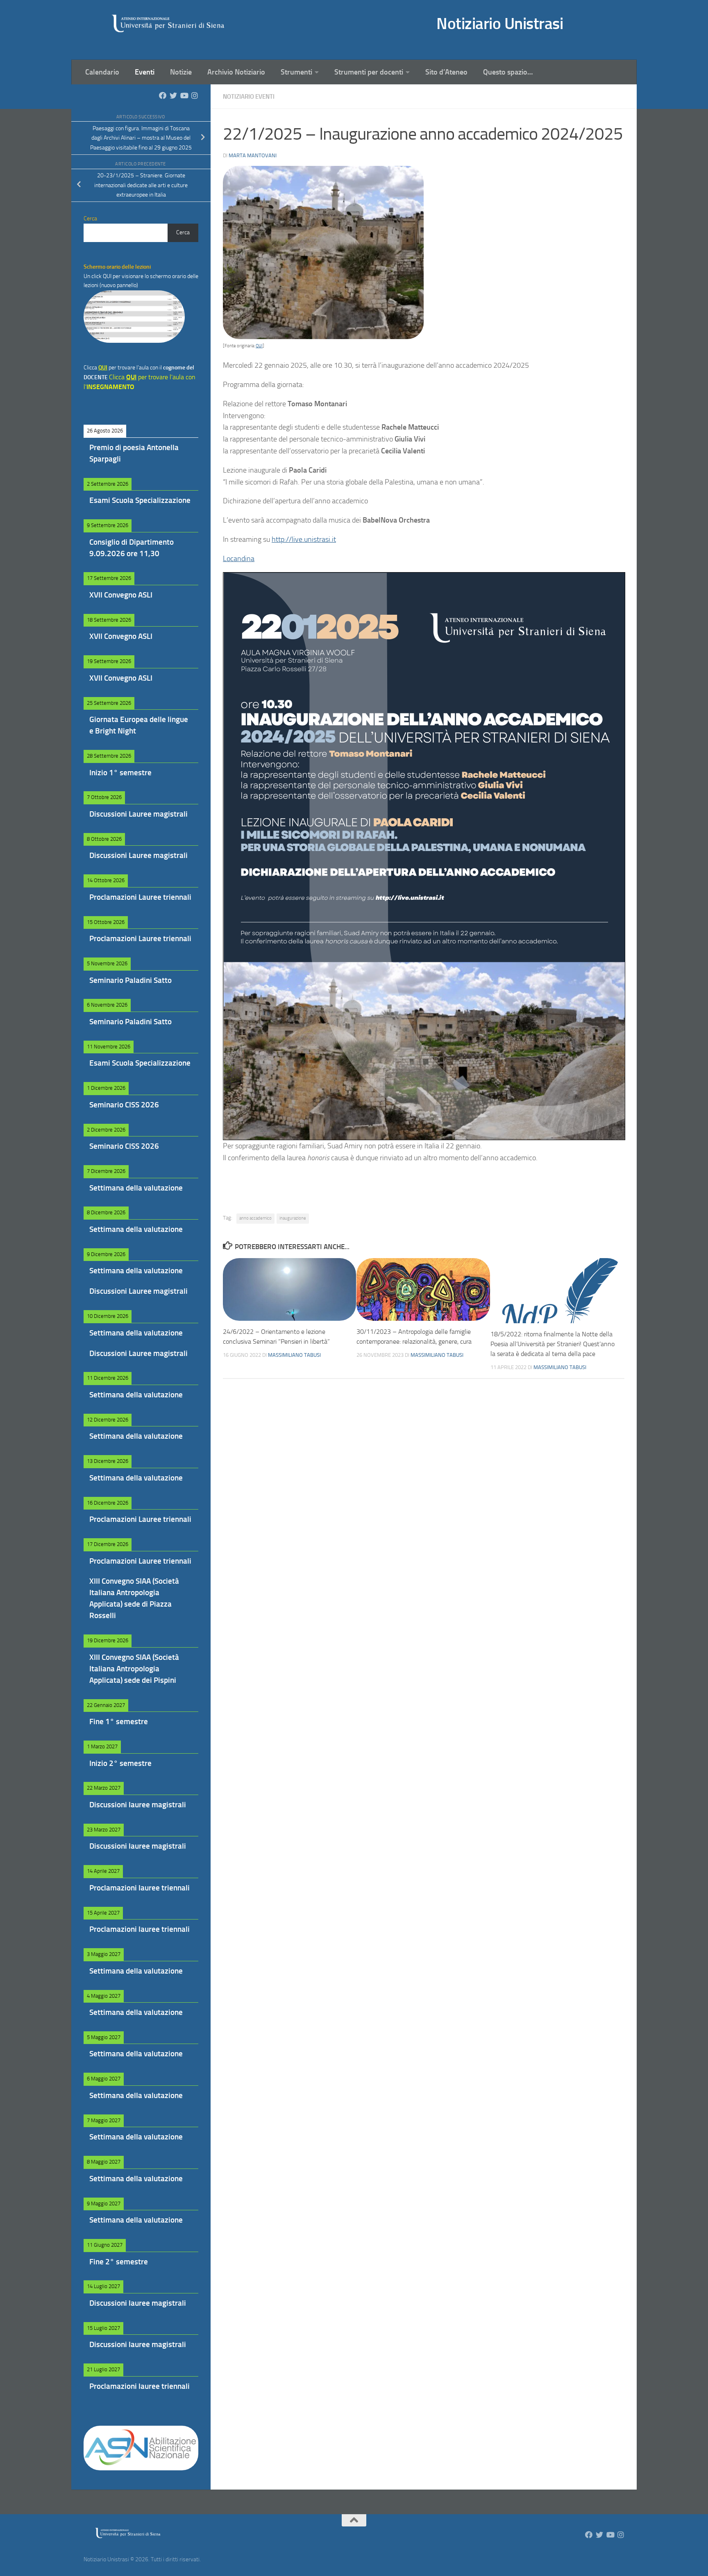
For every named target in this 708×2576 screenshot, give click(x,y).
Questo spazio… (508, 72)
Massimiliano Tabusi (294, 1355)
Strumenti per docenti (369, 72)
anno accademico (255, 1218)
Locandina (239, 559)
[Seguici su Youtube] (184, 95)
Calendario (102, 72)
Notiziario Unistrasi (500, 24)
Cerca (183, 232)
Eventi (145, 72)
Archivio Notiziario (236, 72)
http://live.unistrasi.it (304, 539)
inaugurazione (293, 1218)
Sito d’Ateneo (446, 72)
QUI (259, 346)
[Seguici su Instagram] (195, 95)
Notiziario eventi (249, 97)
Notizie (181, 72)
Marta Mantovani (253, 155)
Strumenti (296, 72)
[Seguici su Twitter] (173, 95)
